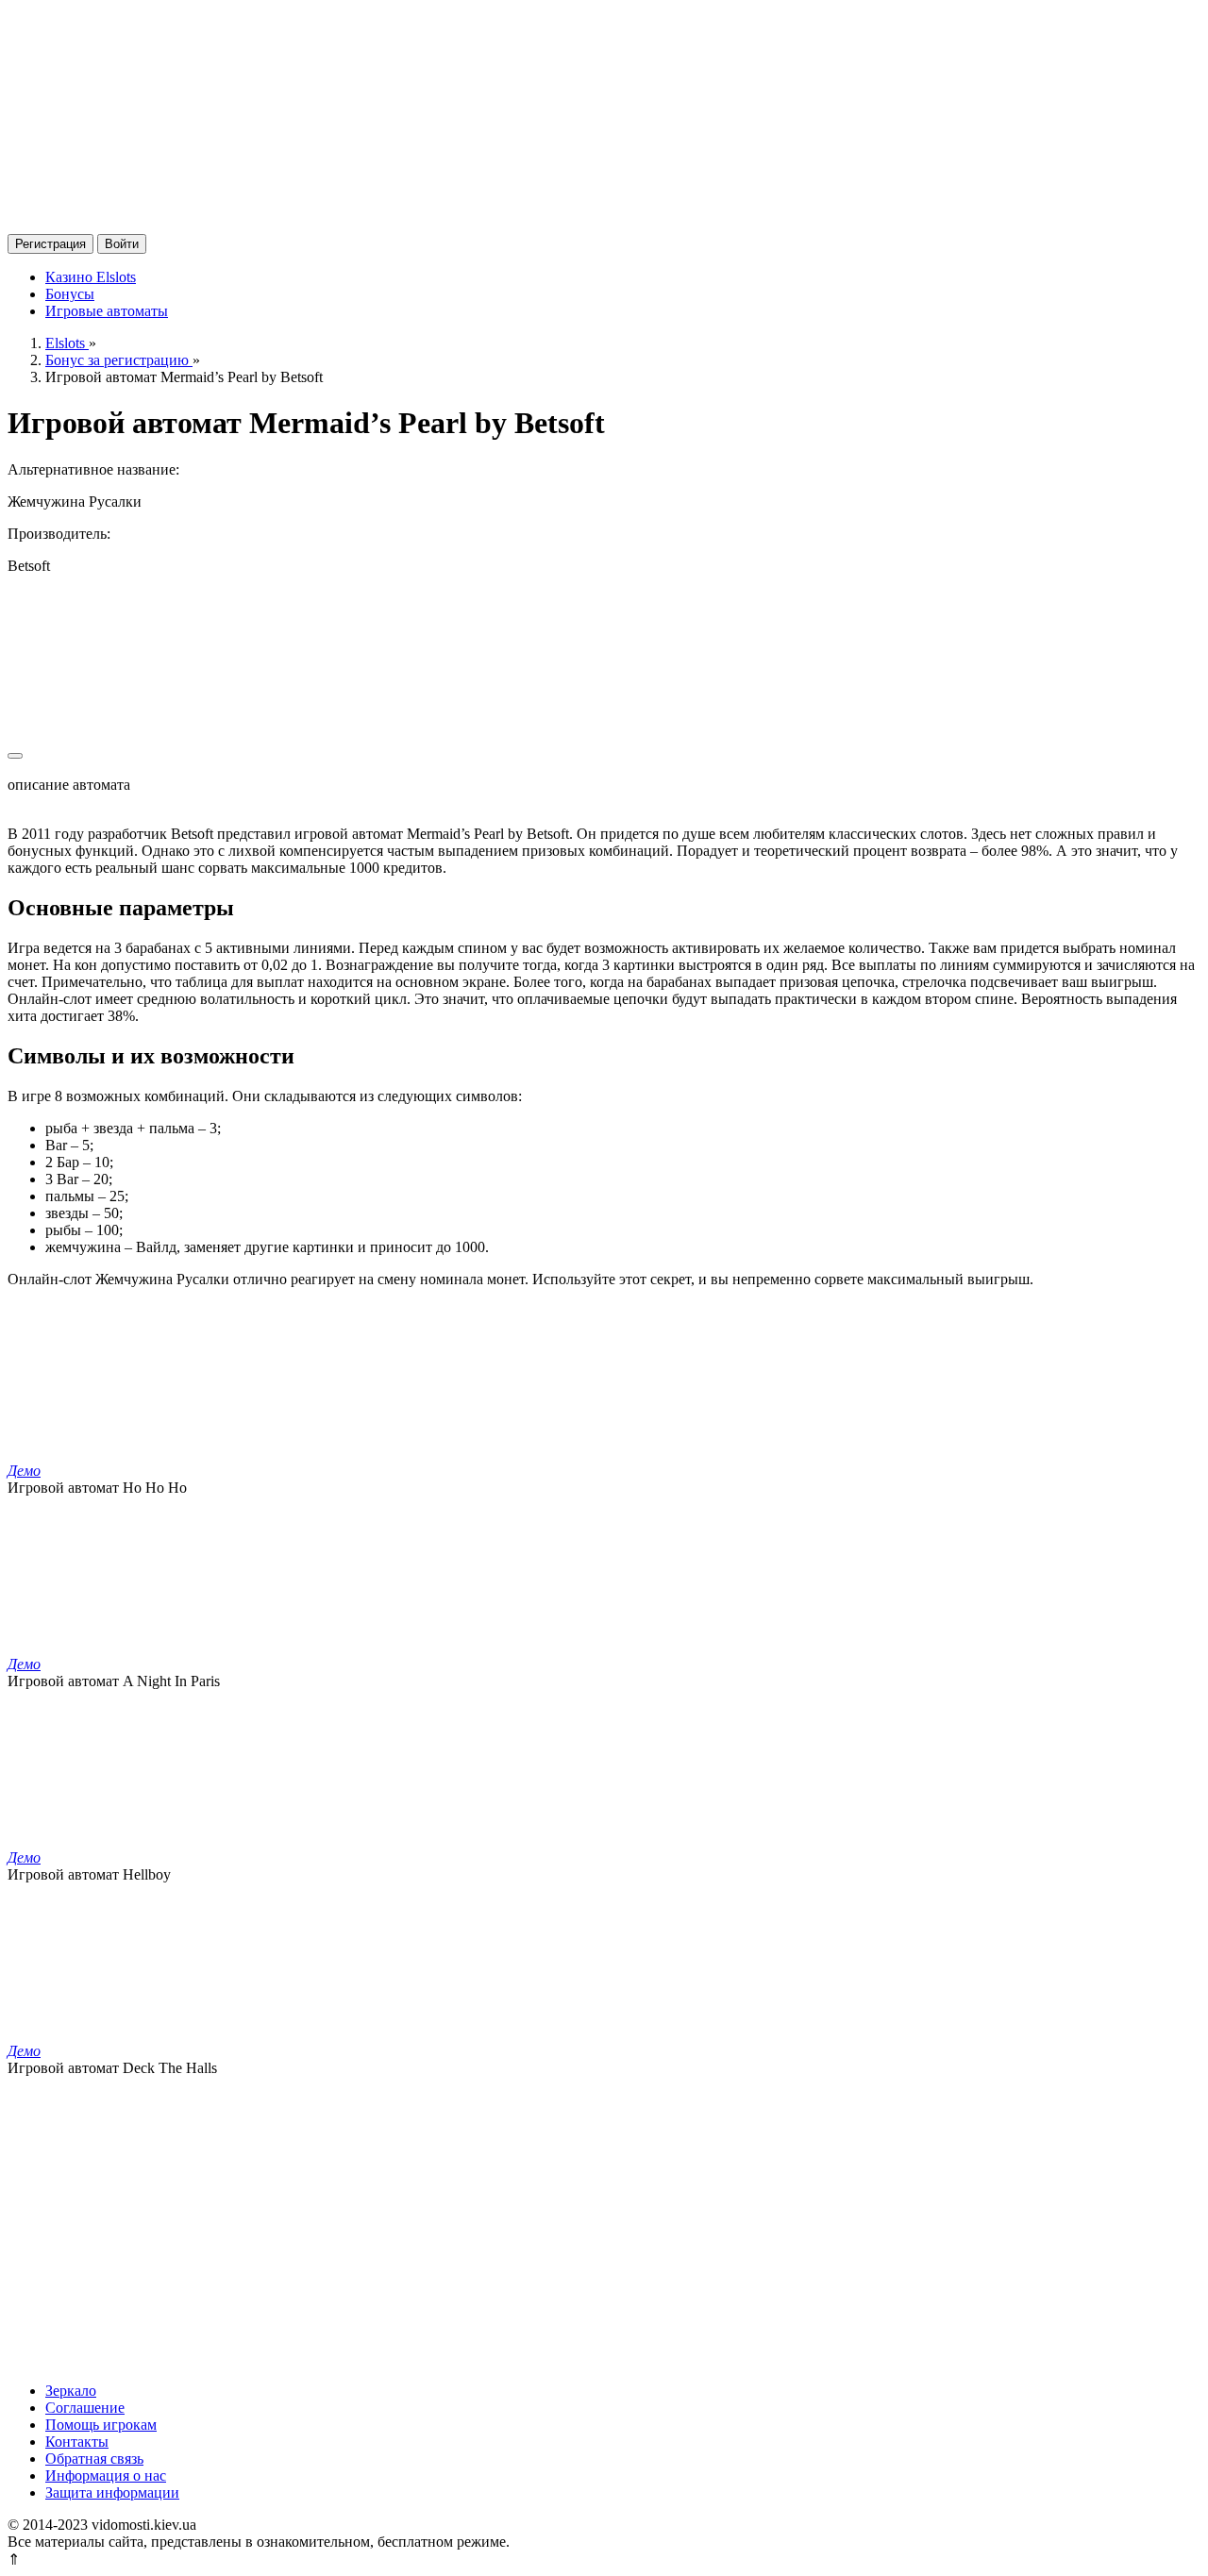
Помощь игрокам (101, 2425)
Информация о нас (106, 2476)
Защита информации (112, 2492)
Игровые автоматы (107, 311)
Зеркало (71, 2391)
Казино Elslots (91, 277)
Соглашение (85, 2408)
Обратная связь (94, 2459)
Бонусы (70, 294)
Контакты (77, 2442)
